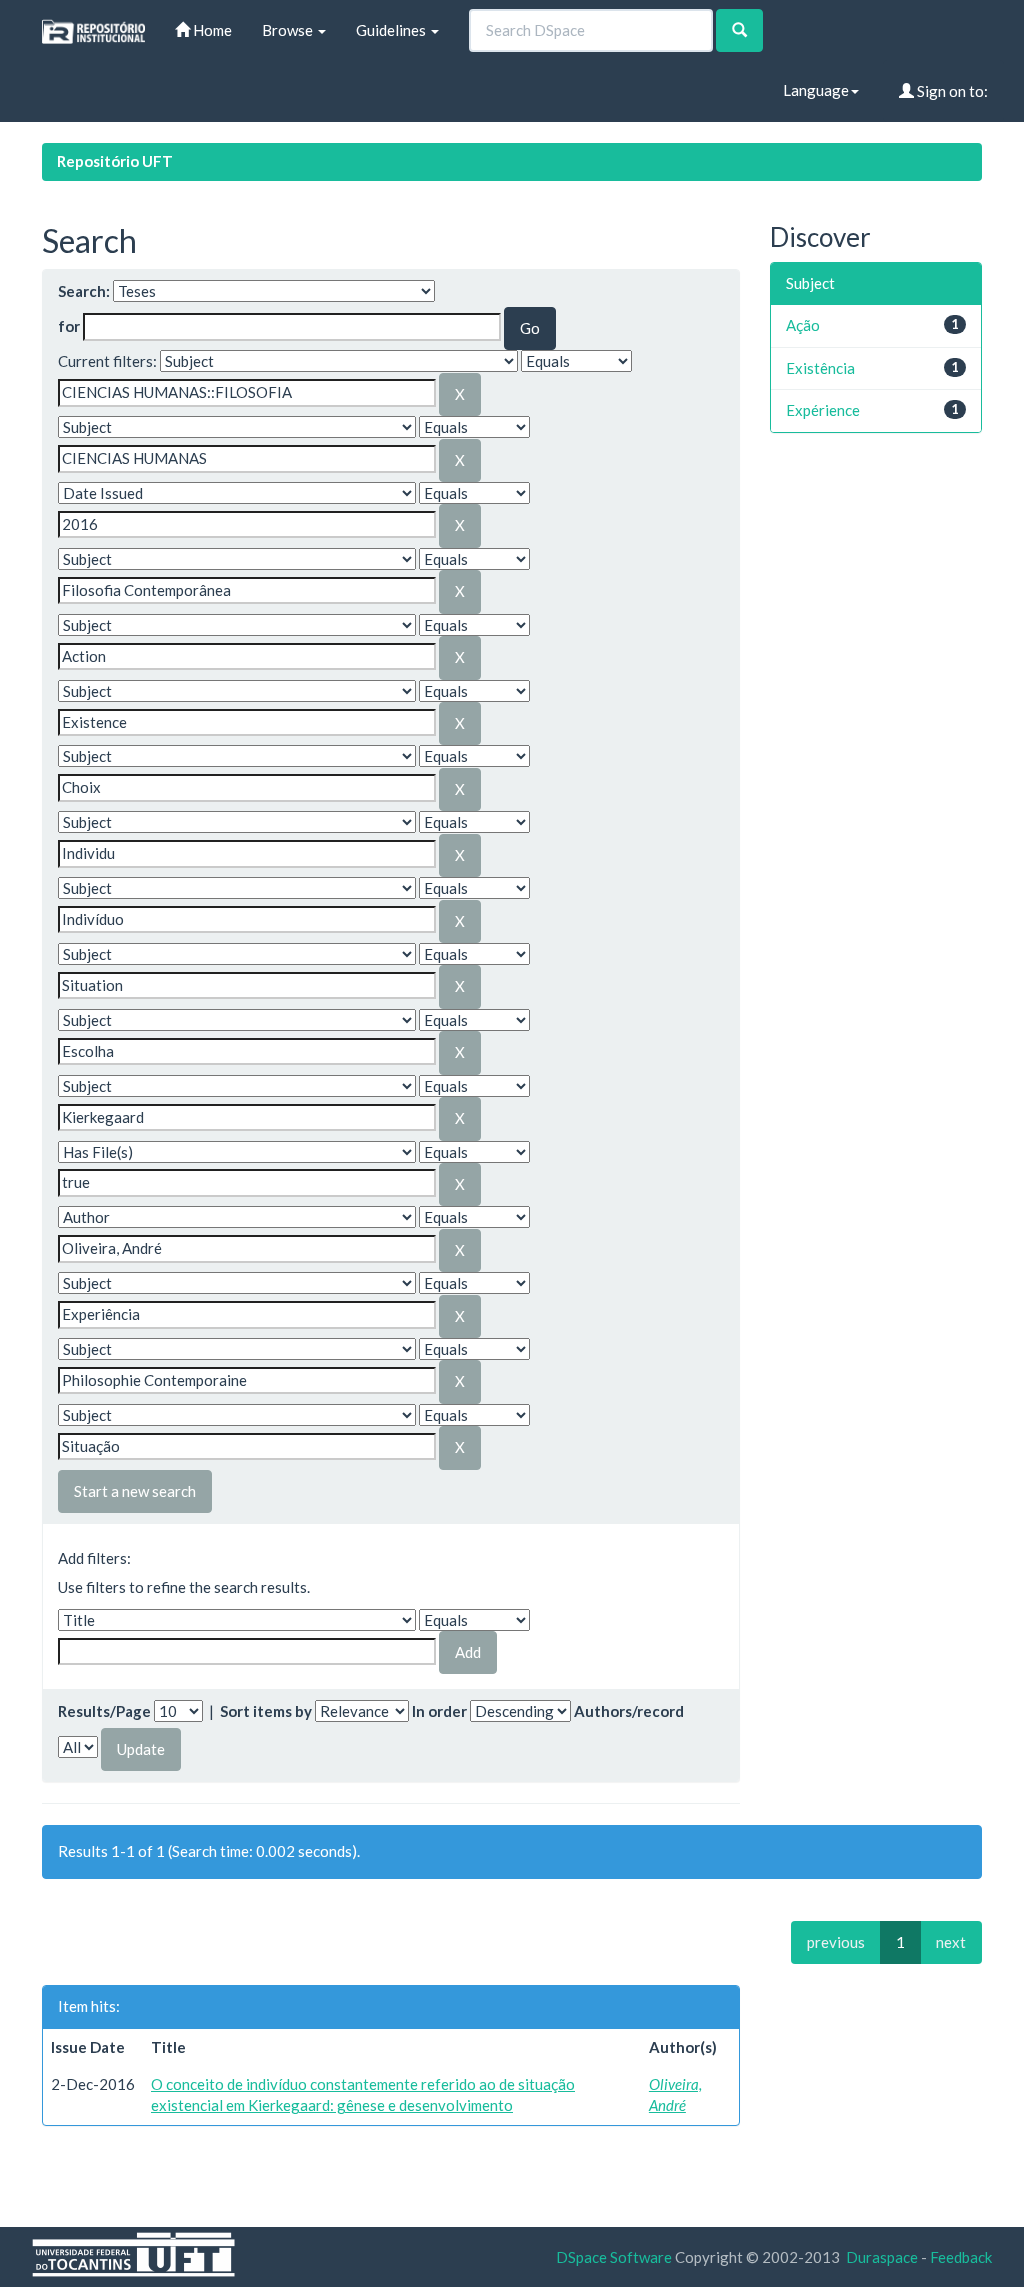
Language (816, 90)
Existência (820, 368)
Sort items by (266, 1711)
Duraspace (882, 2257)
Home (211, 30)
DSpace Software (614, 2257)
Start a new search (135, 1491)
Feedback (961, 2257)
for (69, 326)
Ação (803, 325)
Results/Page (104, 1711)
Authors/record (629, 1711)
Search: (84, 291)
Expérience (823, 410)
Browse (289, 30)
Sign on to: (951, 91)
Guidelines (392, 30)
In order (439, 1711)
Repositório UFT (115, 161)
